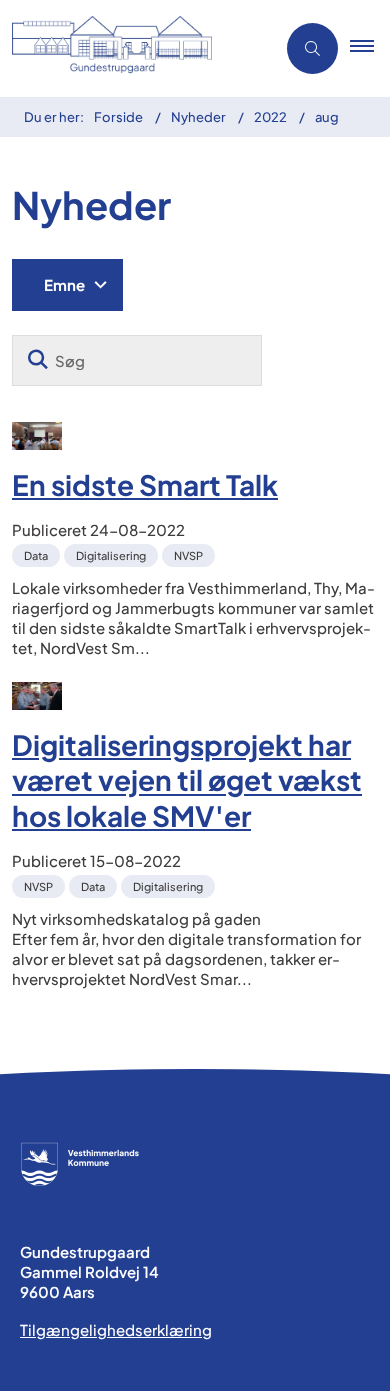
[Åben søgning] (312, 48)
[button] (370, 49)
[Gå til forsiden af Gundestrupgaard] (131, 48)
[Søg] (37, 360)
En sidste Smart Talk (145, 484)
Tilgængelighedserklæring (116, 1329)
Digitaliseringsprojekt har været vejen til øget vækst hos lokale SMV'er (187, 780)
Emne (64, 284)
